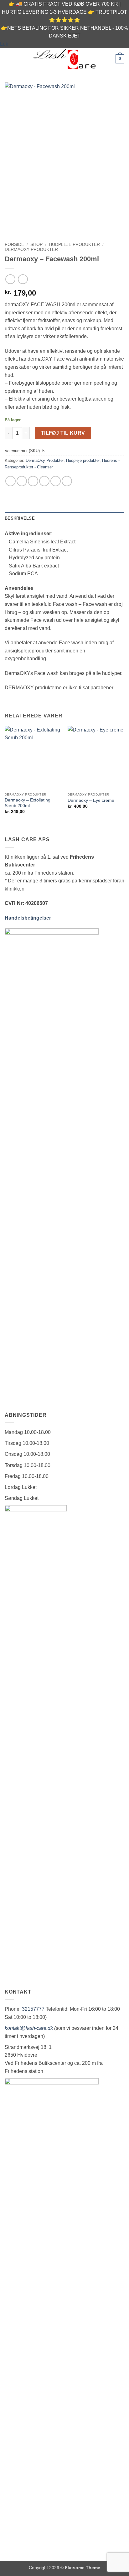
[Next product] (10, 279)
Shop (36, 245)
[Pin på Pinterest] (56, 481)
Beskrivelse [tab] (20, 518)
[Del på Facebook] (22, 481)
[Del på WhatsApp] (10, 481)
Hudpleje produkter (74, 245)
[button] (8, 59)
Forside (14, 245)
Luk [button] (4, 44)
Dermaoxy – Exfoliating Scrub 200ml (28, 803)
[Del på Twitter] (33, 481)
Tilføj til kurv (63, 433)
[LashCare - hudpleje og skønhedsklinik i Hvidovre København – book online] (64, 59)
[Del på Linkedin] (67, 481)
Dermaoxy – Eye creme (91, 800)
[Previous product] (23, 279)
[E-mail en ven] (44, 481)
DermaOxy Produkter (31, 250)
